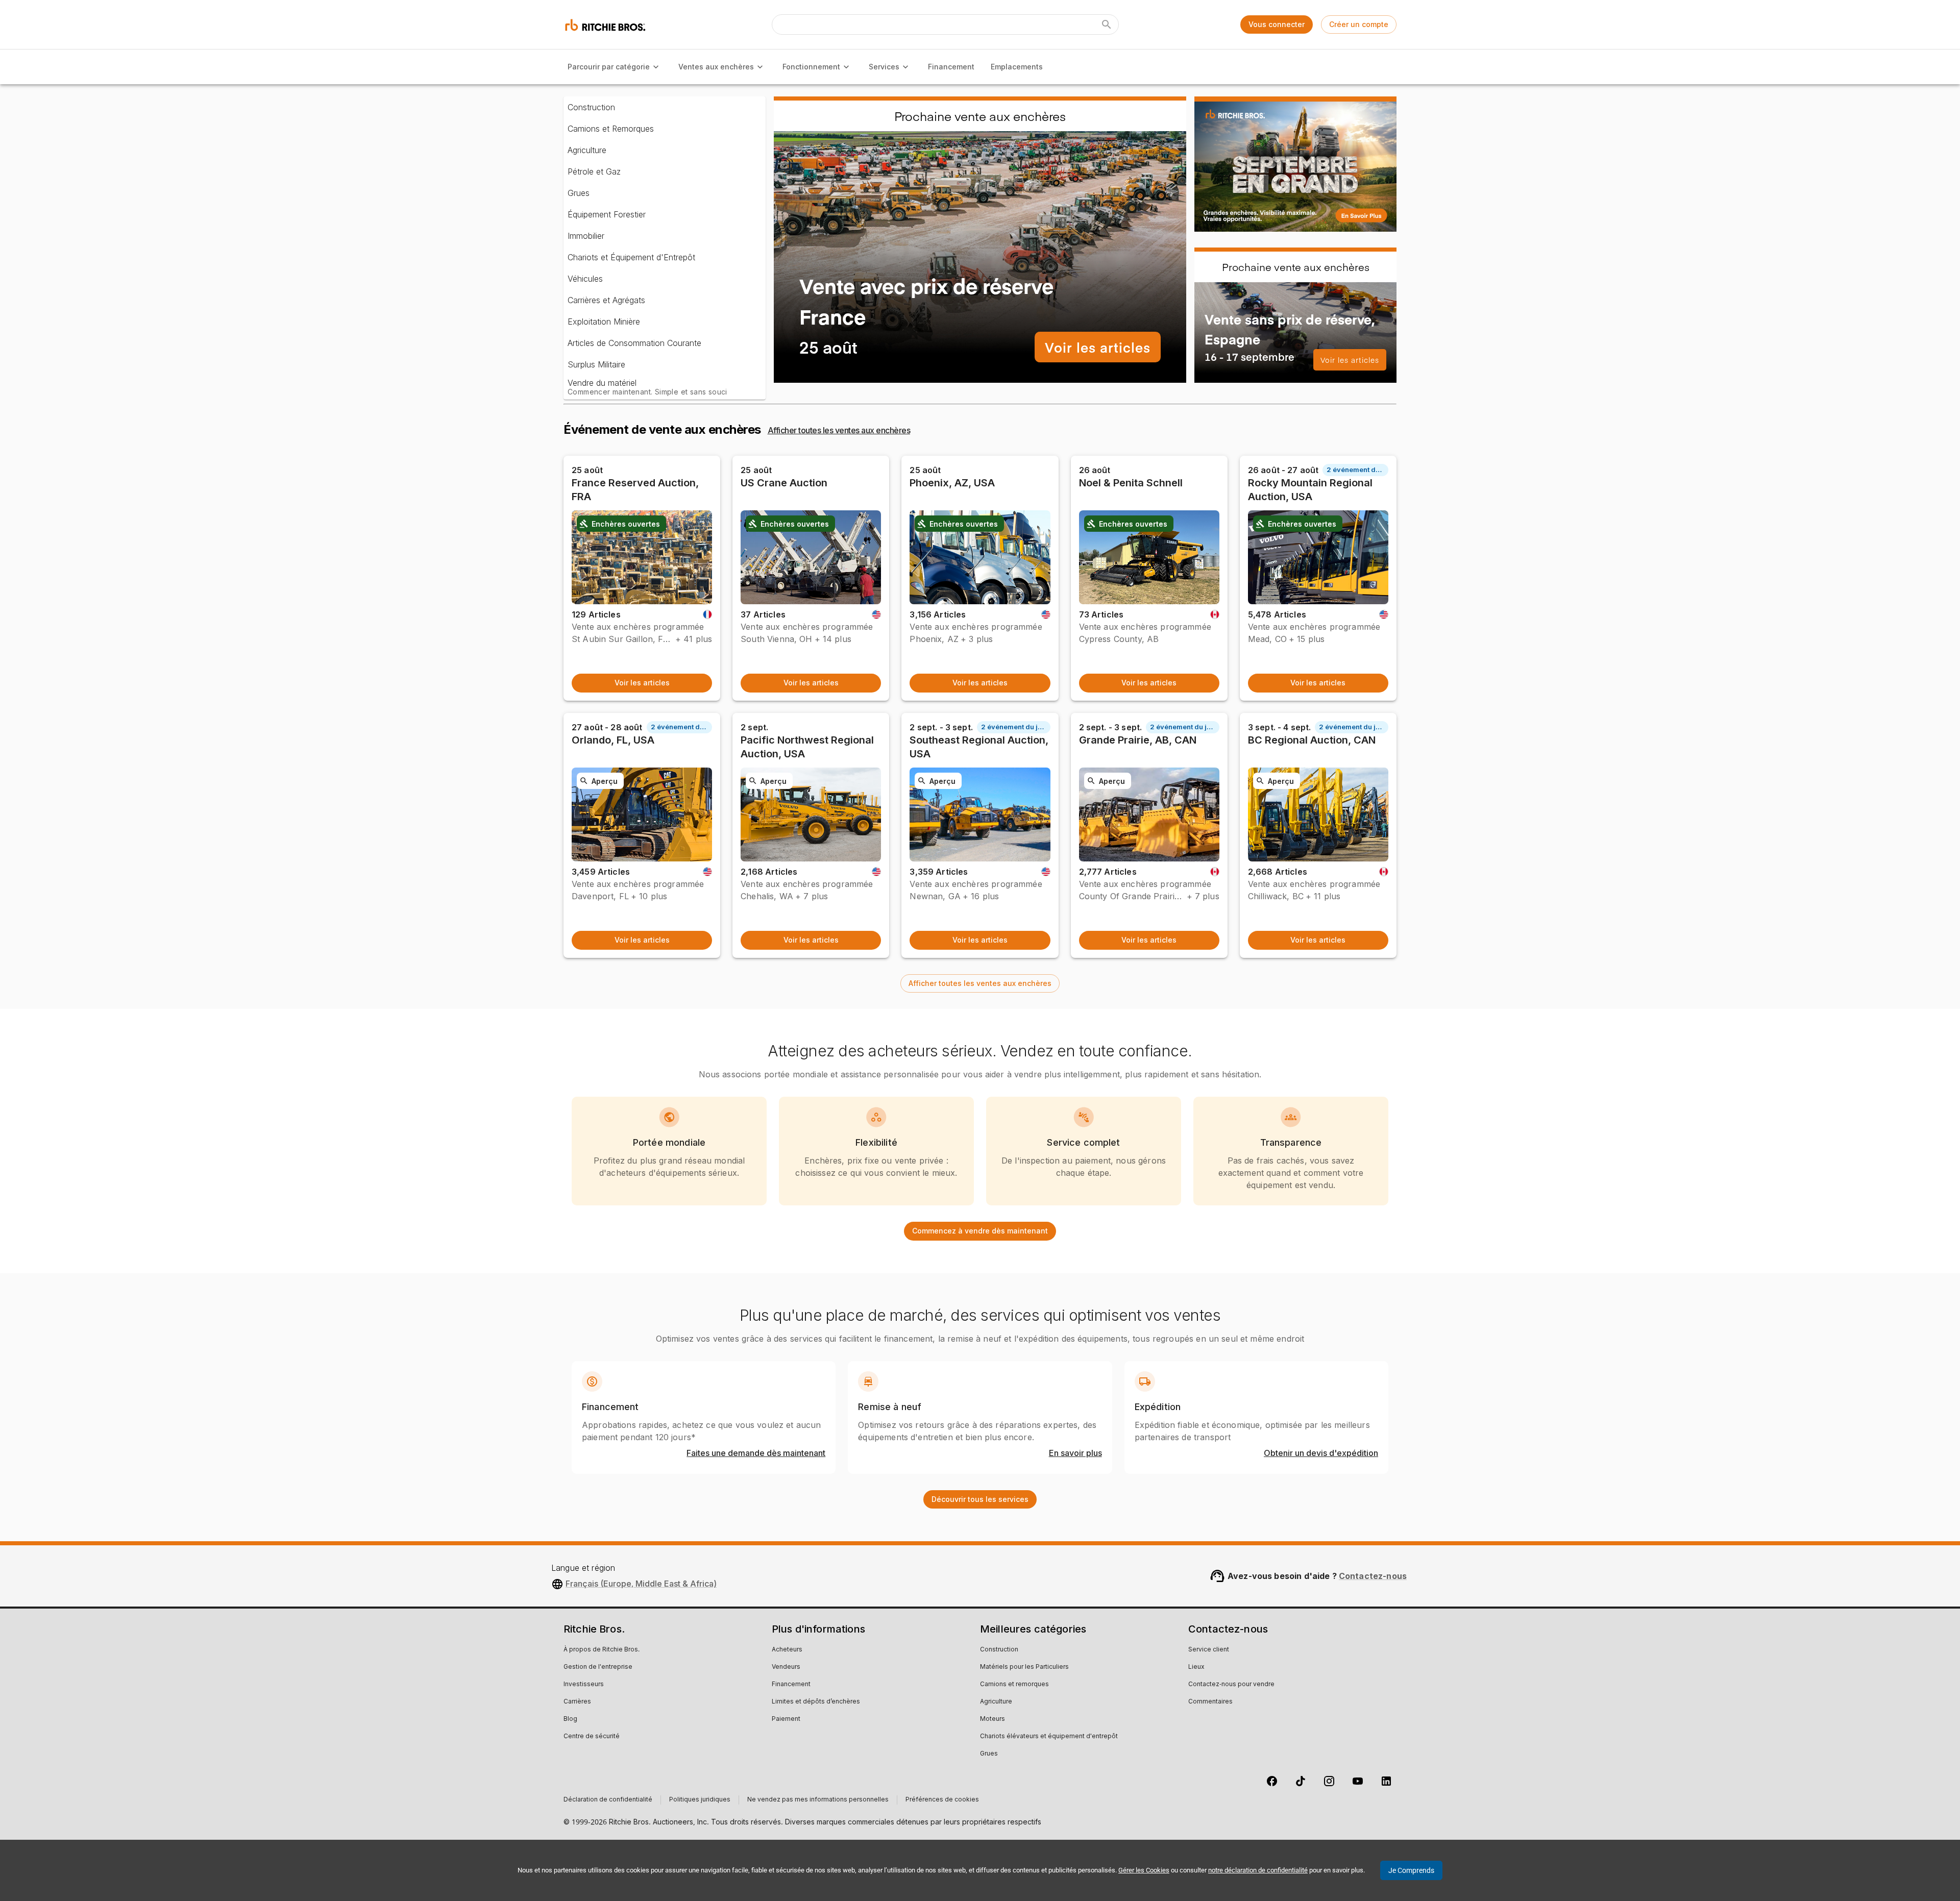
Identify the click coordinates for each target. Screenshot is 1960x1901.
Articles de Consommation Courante (634, 343)
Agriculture (587, 150)
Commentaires (1210, 1702)
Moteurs (993, 1719)
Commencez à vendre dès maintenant (980, 1231)
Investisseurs (584, 1685)
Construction (591, 107)
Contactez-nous (1373, 1576)
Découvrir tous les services (980, 1499)
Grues (579, 193)
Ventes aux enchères (716, 67)
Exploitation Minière (604, 322)
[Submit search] (1107, 24)
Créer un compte (1359, 24)
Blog (570, 1719)
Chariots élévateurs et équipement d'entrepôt (1049, 1737)
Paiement (786, 1719)
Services (884, 67)
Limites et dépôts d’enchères (816, 1702)
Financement (951, 67)
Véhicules (585, 279)
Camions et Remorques (611, 129)
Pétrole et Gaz (594, 171)
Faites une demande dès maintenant (756, 1453)
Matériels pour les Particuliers (1024, 1667)
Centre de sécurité (592, 1737)
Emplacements (1017, 67)
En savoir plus (1075, 1453)
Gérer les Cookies (1144, 1870)
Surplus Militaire (596, 364)
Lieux (1196, 1667)
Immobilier (586, 236)
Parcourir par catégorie (609, 67)
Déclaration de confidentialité (608, 1800)
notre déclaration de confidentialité (1258, 1870)
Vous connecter (1277, 24)
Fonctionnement (811, 67)
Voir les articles (1098, 347)
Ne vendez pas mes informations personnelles (818, 1800)
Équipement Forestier (607, 214)
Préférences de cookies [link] (942, 1800)
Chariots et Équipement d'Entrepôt (631, 257)
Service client (1209, 1650)
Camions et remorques (1014, 1685)
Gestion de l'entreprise (598, 1667)
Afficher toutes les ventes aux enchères (839, 430)
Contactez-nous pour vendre (1231, 1685)
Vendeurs (786, 1667)
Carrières (577, 1702)
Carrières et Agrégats (606, 300)
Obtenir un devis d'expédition (1321, 1453)
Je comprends (1411, 1870)
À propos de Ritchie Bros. (602, 1650)
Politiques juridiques (700, 1800)
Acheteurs (787, 1650)
